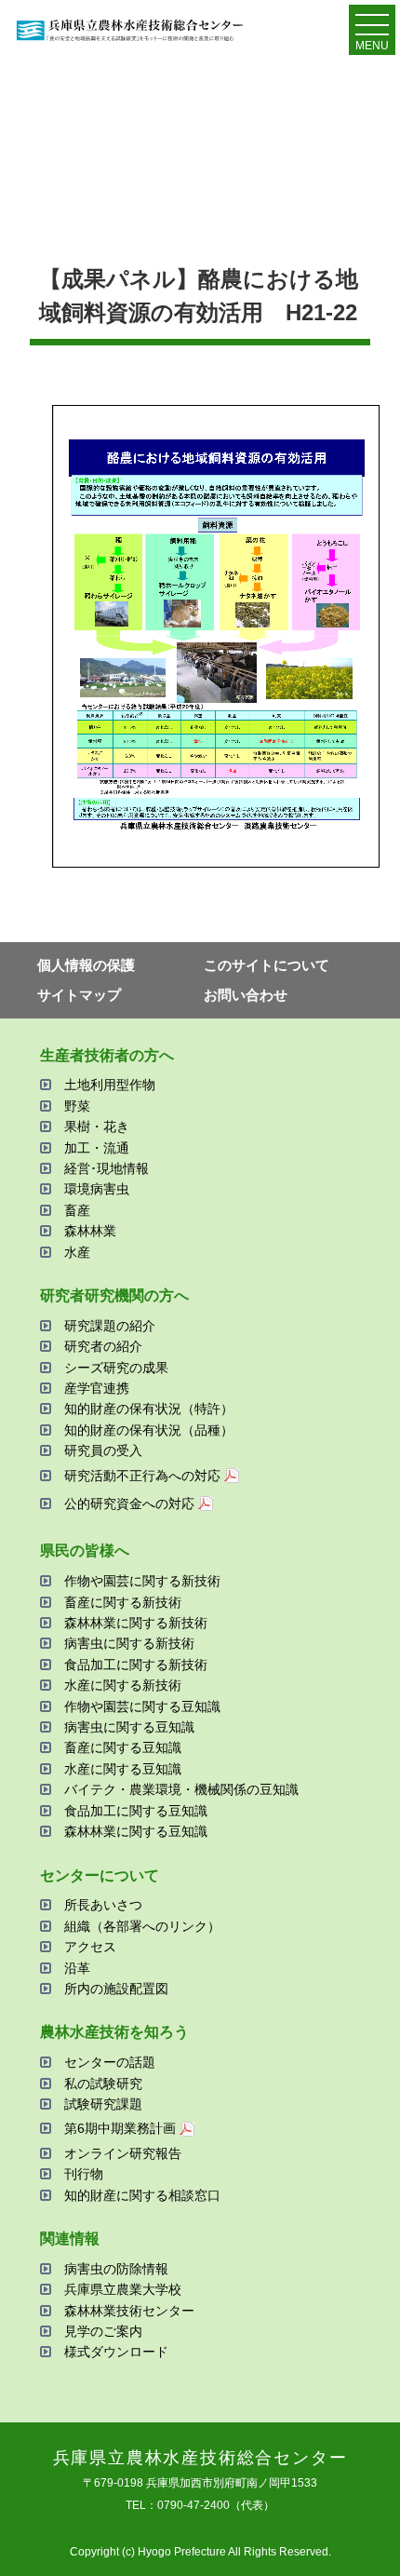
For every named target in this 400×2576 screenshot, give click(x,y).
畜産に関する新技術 (123, 1602)
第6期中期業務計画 (120, 2128)
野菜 (77, 1106)
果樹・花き (97, 1126)
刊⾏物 (84, 2174)
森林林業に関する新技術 (136, 1623)
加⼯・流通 (97, 1148)
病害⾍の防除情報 (116, 2269)
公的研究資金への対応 (129, 1504)
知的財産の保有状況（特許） (149, 1409)
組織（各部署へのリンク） (142, 1926)
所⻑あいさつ (103, 1905)
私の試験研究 (103, 2084)
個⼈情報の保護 (86, 965)
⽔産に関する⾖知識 (123, 1769)
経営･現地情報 (107, 1168)
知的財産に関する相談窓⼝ (142, 2195)
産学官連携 (97, 1388)
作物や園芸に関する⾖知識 (142, 1706)
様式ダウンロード (116, 2352)
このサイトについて (267, 965)
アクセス (90, 1947)
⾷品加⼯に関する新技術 (136, 1665)
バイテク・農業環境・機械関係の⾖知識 (181, 1789)
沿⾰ (77, 1968)
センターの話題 (110, 2062)
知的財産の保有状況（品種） (149, 1430)
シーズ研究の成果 (116, 1368)
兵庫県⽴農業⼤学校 (123, 2289)
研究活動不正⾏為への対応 (142, 1476)
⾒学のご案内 (103, 2331)
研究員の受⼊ (103, 1450)
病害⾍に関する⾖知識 (129, 1727)
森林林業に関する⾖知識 (136, 1831)
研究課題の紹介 (110, 1326)
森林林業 (90, 1231)
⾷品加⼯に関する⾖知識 (136, 1811)
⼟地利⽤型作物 (110, 1085)
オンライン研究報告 (123, 2153)
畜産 (77, 1210)
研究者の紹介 (103, 1346)
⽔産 (77, 1252)
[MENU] (372, 29)
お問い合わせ (246, 995)
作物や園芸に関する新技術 (142, 1581)
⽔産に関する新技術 (123, 1685)
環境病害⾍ (97, 1189)
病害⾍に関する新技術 (129, 1643)
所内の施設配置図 (116, 1989)
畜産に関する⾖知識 (123, 1747)
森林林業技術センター (129, 2311)
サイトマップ (79, 995)
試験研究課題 (103, 2104)
